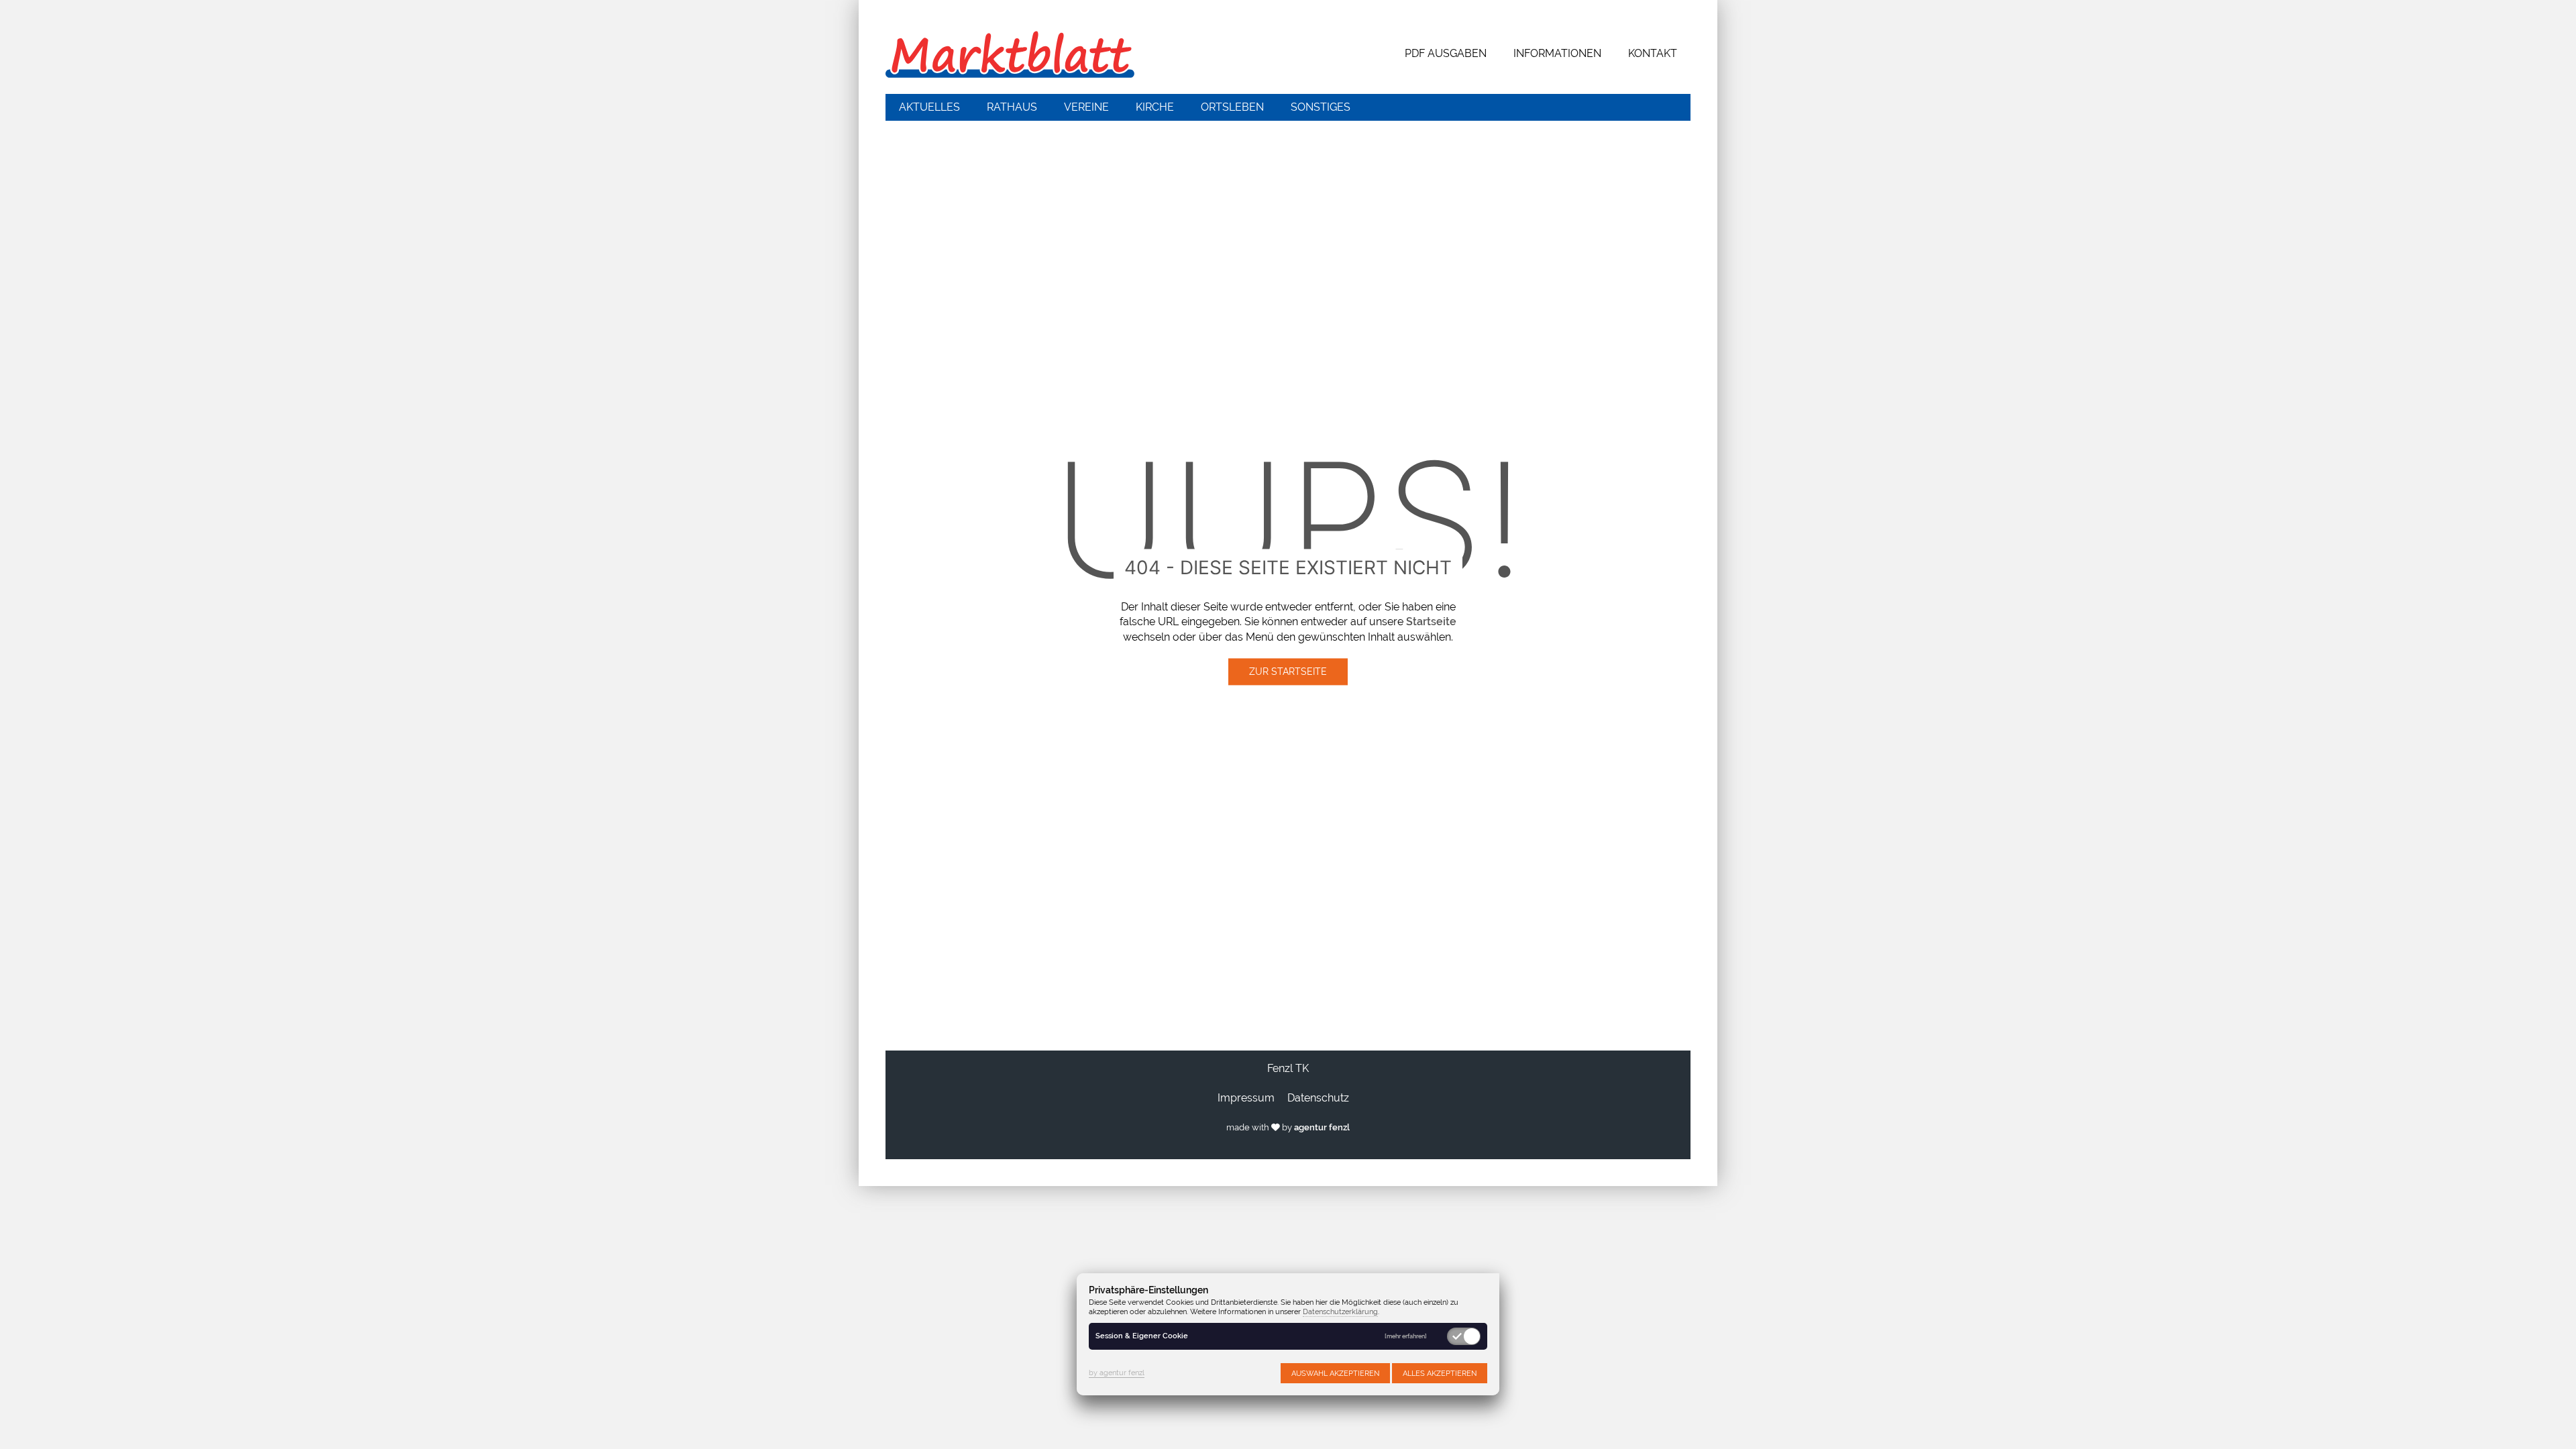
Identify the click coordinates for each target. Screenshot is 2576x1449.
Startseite (1431, 622)
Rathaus (1012, 107)
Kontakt (1653, 53)
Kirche (1155, 107)
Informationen (1557, 53)
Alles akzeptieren (1440, 1373)
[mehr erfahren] (1406, 1337)
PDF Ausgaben (1446, 53)
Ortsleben (1232, 107)
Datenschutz (1318, 1098)
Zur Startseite (1288, 672)
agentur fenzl (1322, 1127)
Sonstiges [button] (1321, 107)
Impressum (1246, 1098)
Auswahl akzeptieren (1335, 1373)
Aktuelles (929, 107)
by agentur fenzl (1117, 1373)
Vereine (1086, 107)
